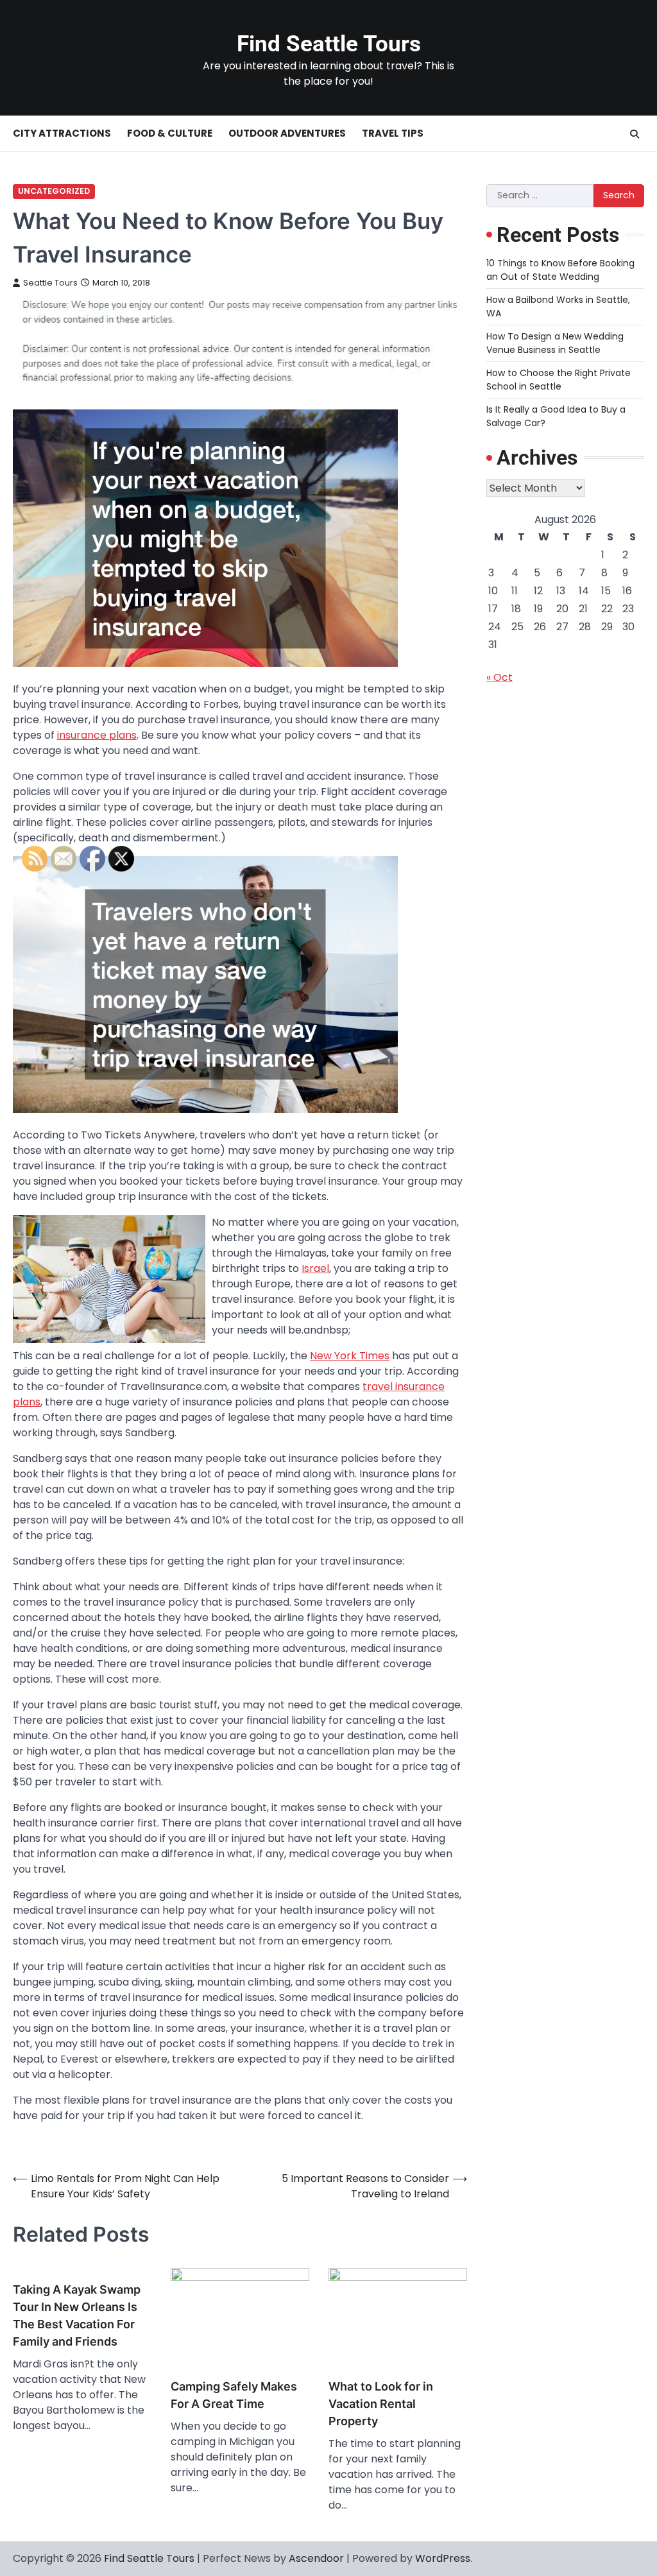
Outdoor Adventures (287, 133)
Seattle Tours (50, 283)
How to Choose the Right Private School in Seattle (559, 380)
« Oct (499, 677)
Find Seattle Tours (329, 44)
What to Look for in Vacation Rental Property (381, 2404)
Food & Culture (170, 133)
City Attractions (62, 133)
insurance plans (97, 735)
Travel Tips (393, 133)
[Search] (635, 134)
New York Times (350, 1356)
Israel (315, 1268)
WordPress (443, 2558)
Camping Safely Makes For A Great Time (234, 2395)
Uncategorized (54, 191)
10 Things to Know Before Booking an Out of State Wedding (560, 270)
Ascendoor (316, 2558)
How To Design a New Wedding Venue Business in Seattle (555, 343)
